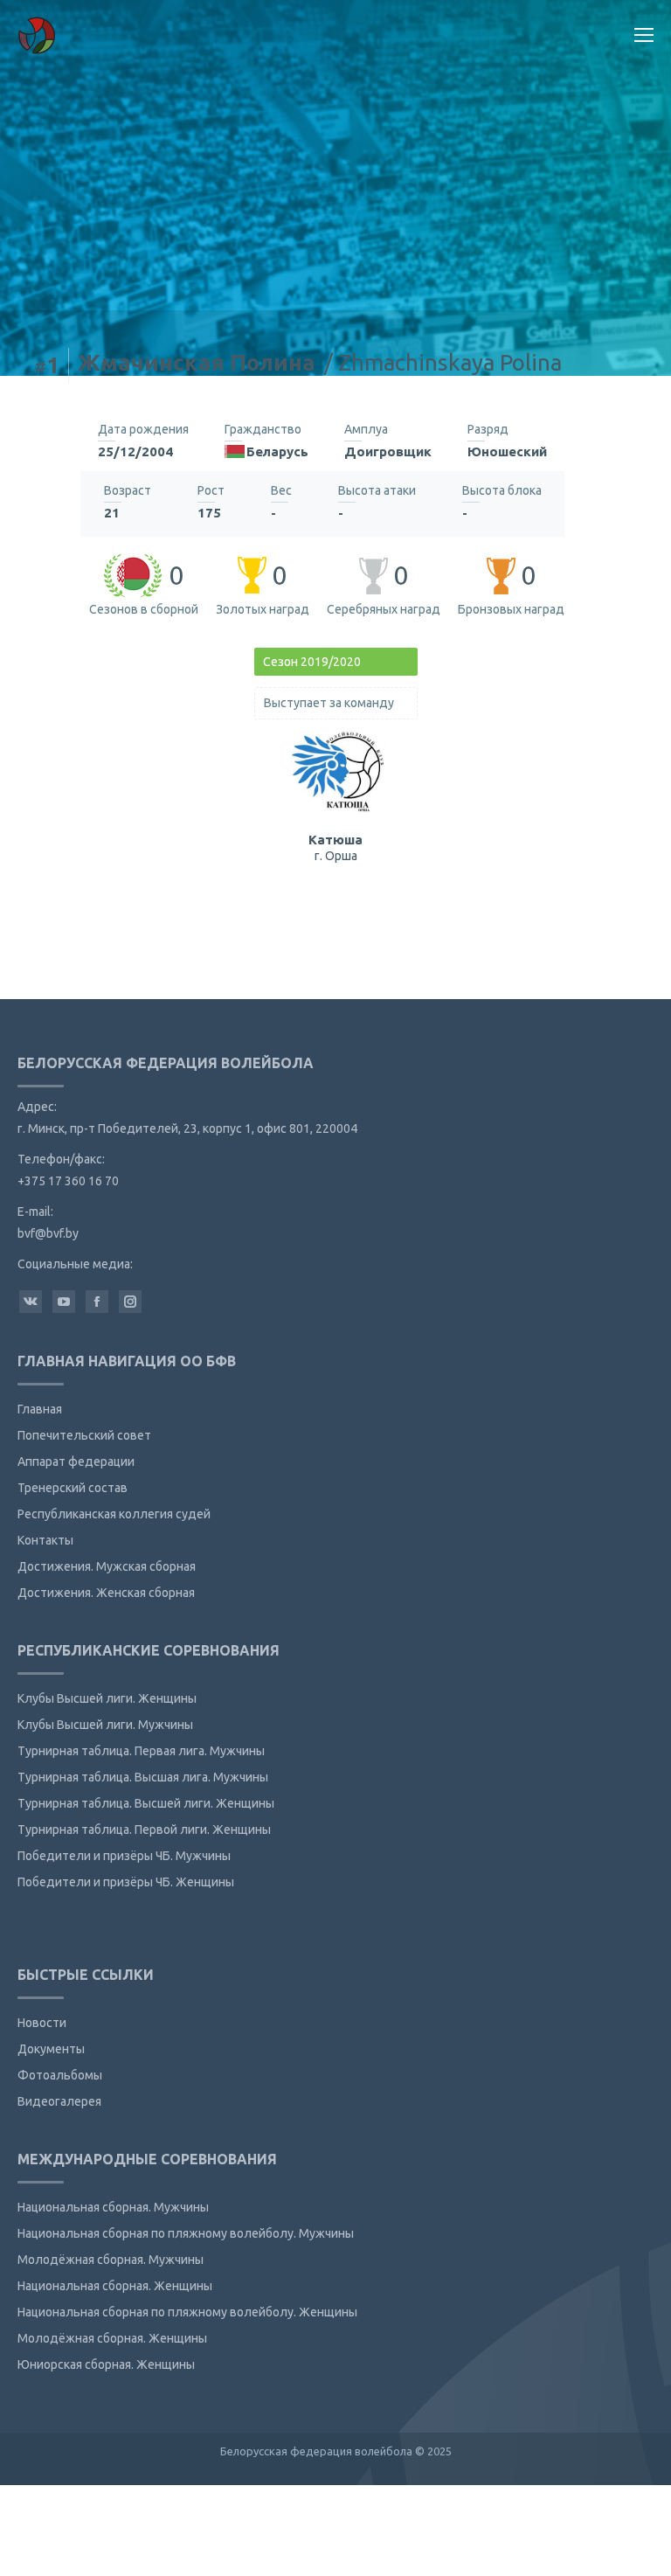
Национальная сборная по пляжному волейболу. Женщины (187, 2312)
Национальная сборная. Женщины (115, 2286)
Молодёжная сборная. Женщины (112, 2338)
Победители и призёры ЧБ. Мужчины (124, 1856)
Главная (40, 1409)
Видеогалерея (59, 2101)
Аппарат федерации (76, 1462)
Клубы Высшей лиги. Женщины (107, 1698)
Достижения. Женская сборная (106, 1593)
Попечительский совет (84, 1435)
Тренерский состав (73, 1488)
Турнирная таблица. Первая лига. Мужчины (141, 1751)
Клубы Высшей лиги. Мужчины (105, 1725)
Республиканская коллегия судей (114, 1514)
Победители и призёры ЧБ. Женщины (126, 1882)
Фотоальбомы (60, 2075)
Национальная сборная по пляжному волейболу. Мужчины (186, 2233)
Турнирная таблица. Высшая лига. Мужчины (143, 1777)
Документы (51, 2049)
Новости (42, 2023)
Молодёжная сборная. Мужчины (111, 2260)
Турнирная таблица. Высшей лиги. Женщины (146, 1803)
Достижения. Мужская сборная (107, 1566)
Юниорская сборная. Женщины (106, 2364)
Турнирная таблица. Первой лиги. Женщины (144, 1830)
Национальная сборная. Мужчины (113, 2207)
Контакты (45, 1540)
